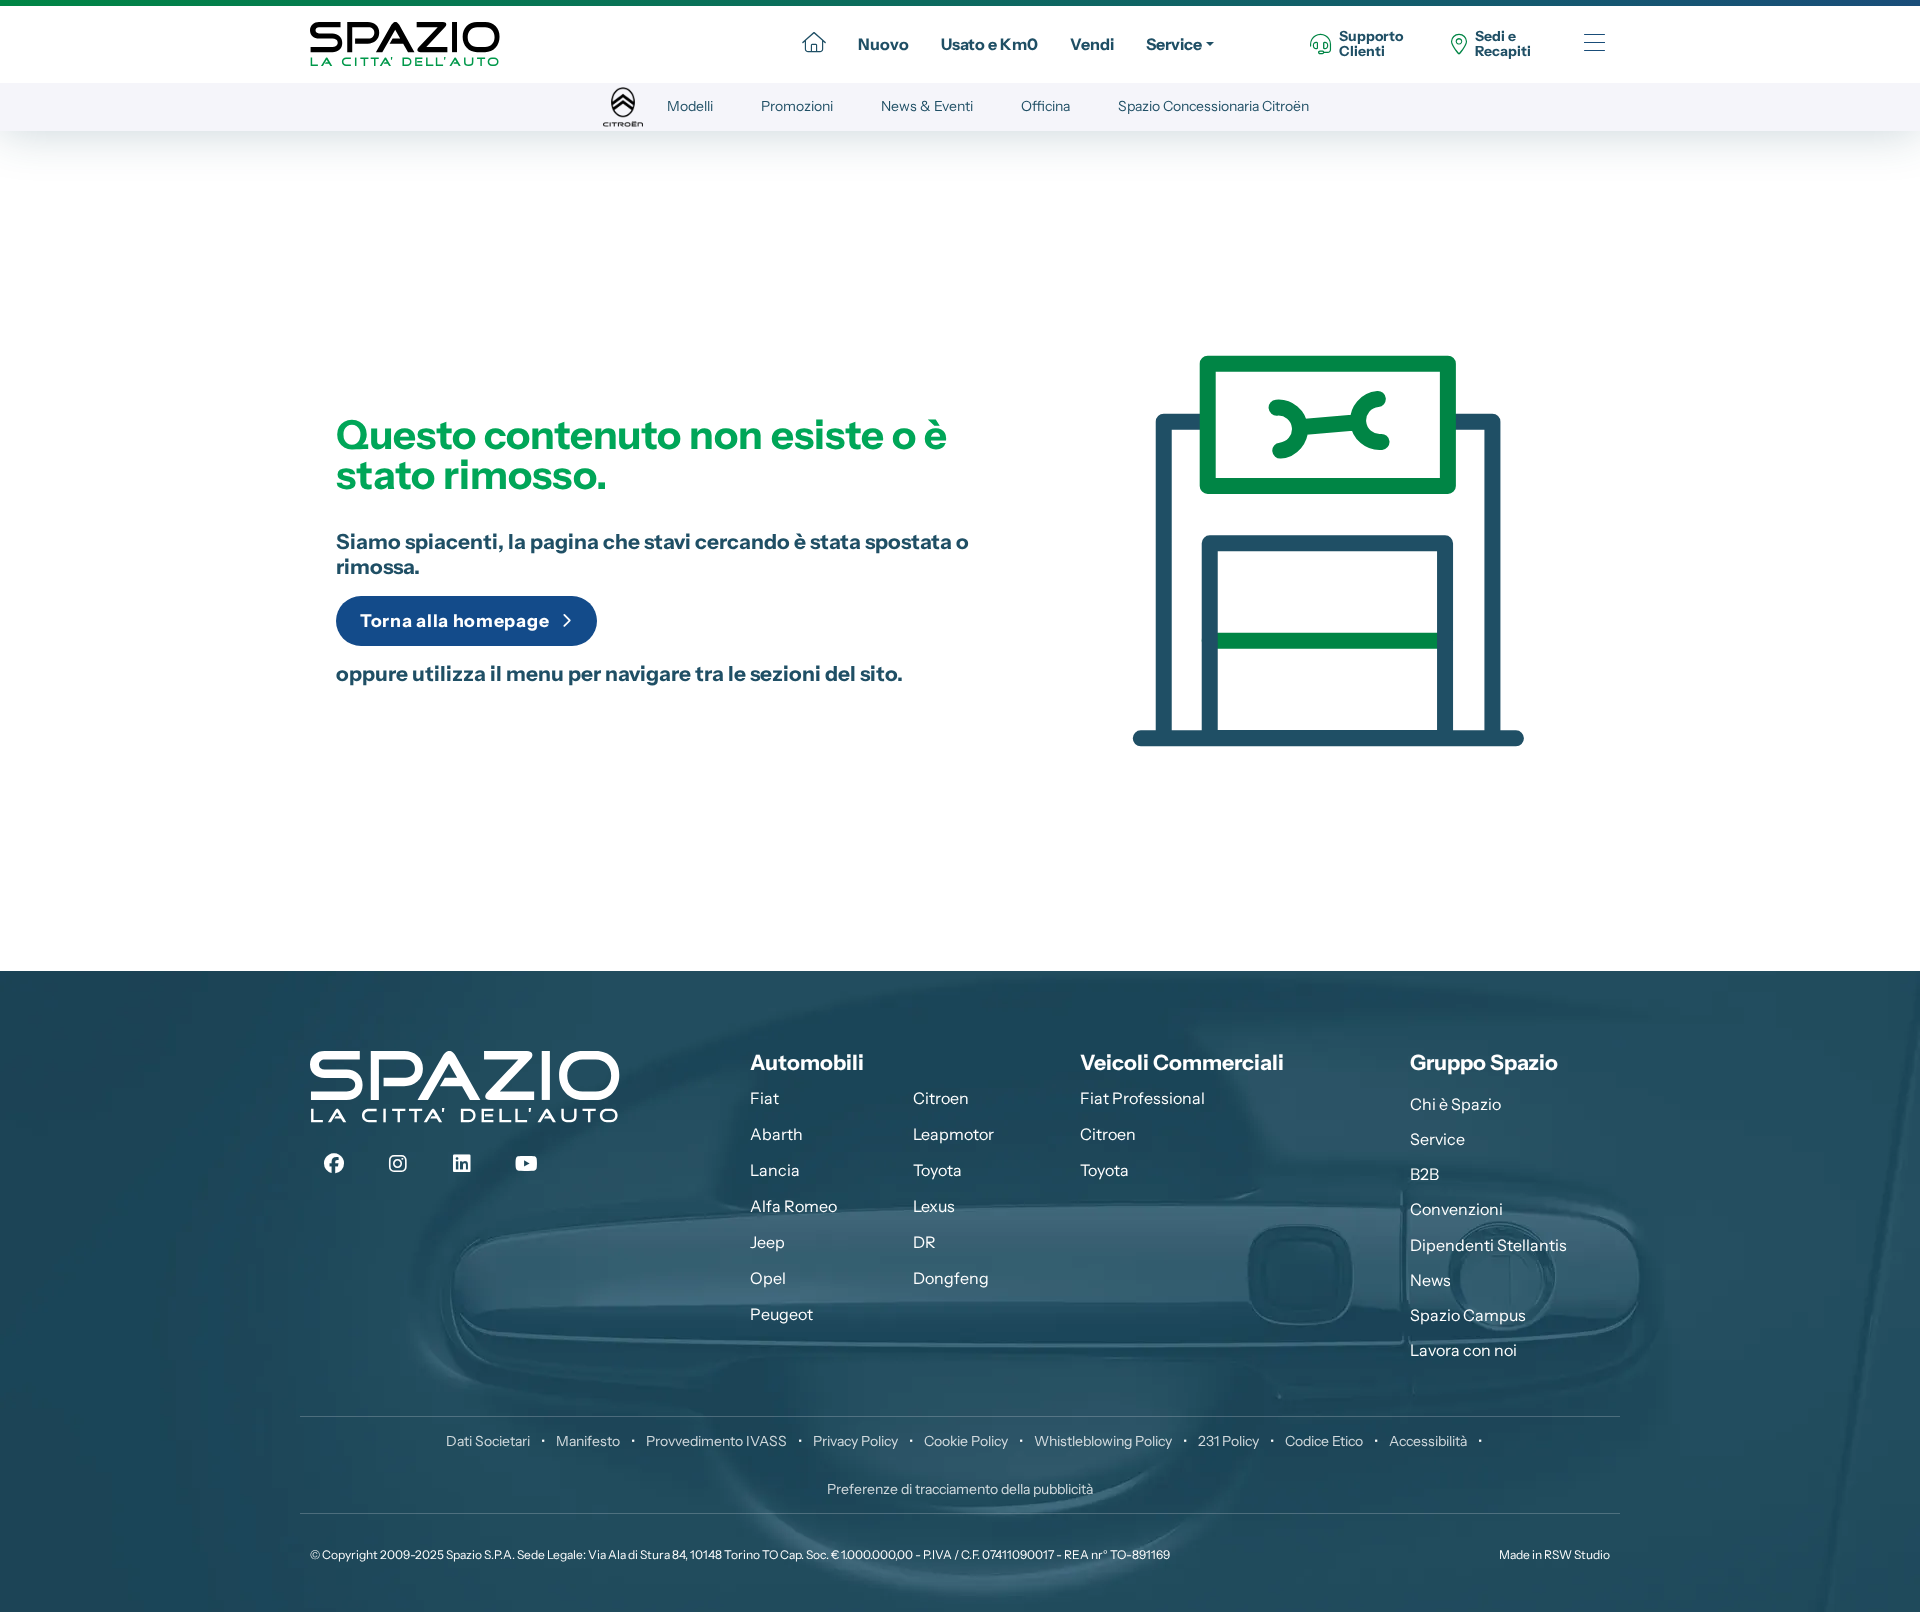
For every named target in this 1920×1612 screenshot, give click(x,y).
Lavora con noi (1463, 1350)
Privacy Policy (855, 1441)
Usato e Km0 (989, 44)
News (1430, 1280)
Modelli (690, 106)
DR (924, 1242)
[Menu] (1594, 44)
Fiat (764, 1098)
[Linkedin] (462, 1164)
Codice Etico (1324, 1441)
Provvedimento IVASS (716, 1441)
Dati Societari (488, 1441)
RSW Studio (1577, 1554)
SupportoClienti (1371, 44)
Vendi (1092, 44)
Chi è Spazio (1455, 1104)
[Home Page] (814, 44)
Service (1174, 44)
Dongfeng (951, 1278)
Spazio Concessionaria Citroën (1213, 106)
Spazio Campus (1468, 1315)
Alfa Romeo (793, 1206)
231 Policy (1228, 1441)
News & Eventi (927, 106)
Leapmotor (953, 1134)
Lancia (775, 1170)
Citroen (941, 1098)
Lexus (934, 1206)
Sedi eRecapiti (1503, 44)
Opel (768, 1278)
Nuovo (883, 44)
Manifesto (588, 1441)
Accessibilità (1428, 1441)
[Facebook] (334, 1164)
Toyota (937, 1170)
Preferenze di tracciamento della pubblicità (960, 1489)
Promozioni (797, 106)
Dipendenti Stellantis (1488, 1245)
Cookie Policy (966, 1441)
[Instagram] (398, 1164)
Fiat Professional (1142, 1098)
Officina (1045, 106)
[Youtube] (526, 1164)
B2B (1424, 1174)
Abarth (776, 1134)
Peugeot (781, 1314)
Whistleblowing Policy (1103, 1441)
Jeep (767, 1242)
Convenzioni (1456, 1209)
